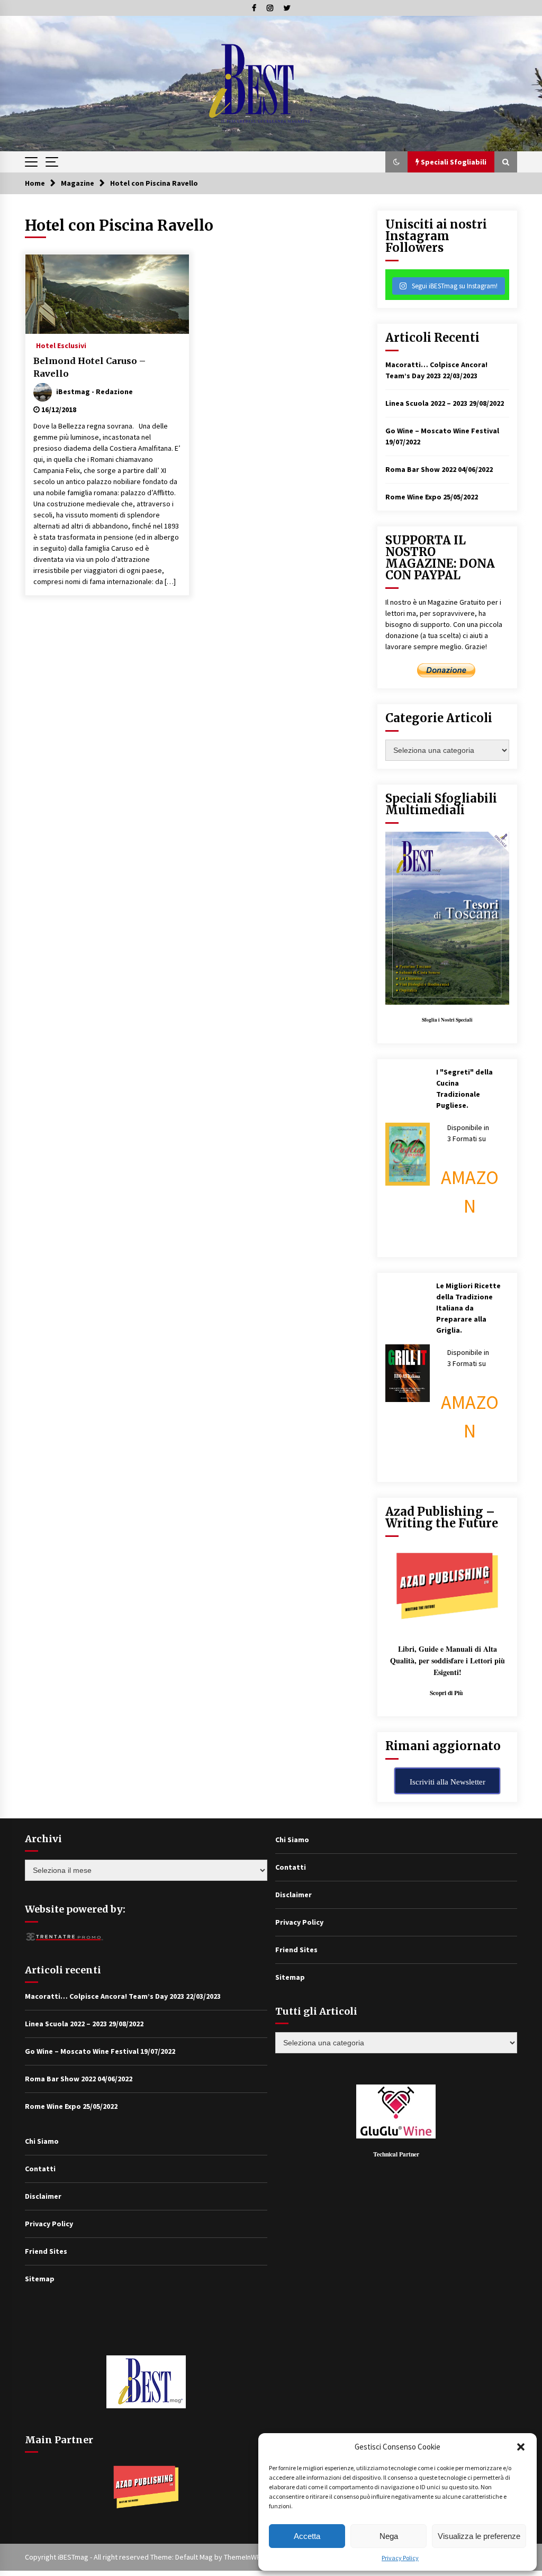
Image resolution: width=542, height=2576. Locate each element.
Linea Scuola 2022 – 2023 (426, 403)
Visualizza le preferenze (479, 2536)
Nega (389, 2536)
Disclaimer (43, 2196)
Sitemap (40, 2279)
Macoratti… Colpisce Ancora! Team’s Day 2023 (105, 1996)
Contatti (40, 2169)
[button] (521, 2447)
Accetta (307, 2536)
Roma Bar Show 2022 (421, 469)
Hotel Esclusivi (61, 345)
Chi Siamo (42, 2141)
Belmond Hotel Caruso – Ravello (89, 367)
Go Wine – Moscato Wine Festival (442, 431)
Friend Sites (46, 2251)
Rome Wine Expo (413, 497)
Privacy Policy (400, 2558)
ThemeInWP (242, 2557)
